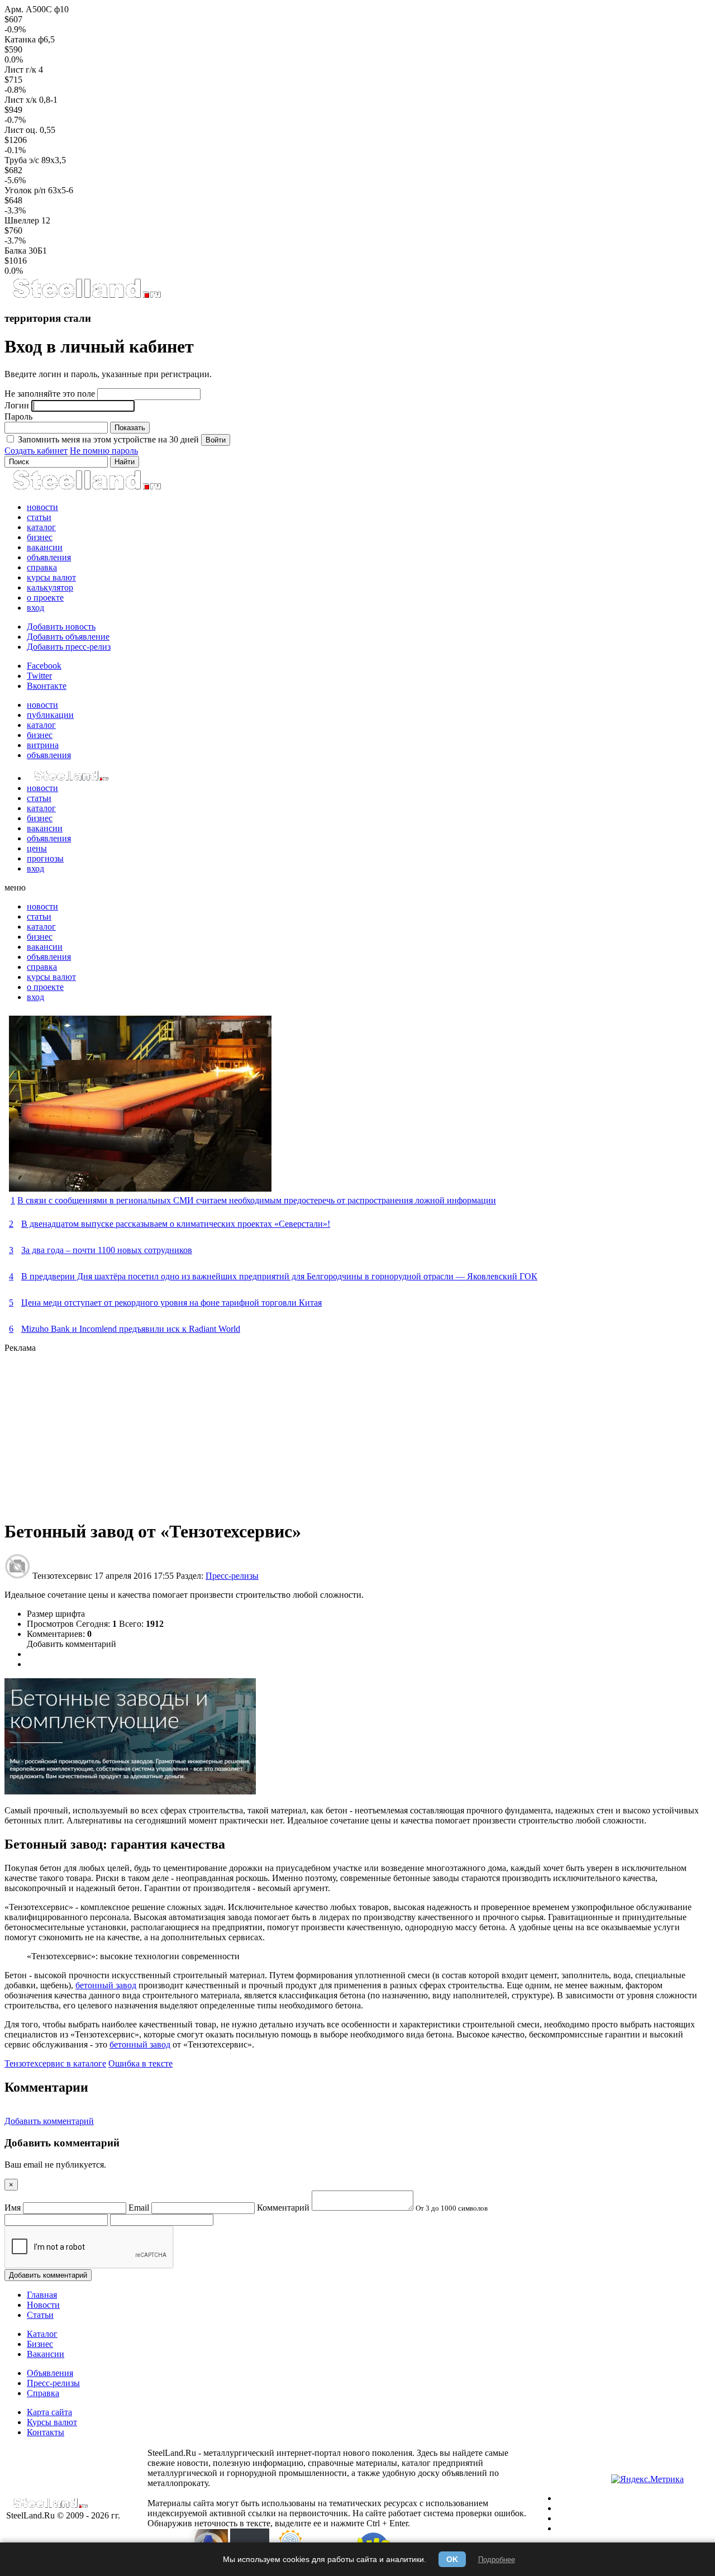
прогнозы (45, 858)
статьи (39, 517)
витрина (43, 745)
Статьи (40, 2315)
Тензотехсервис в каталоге (55, 2063)
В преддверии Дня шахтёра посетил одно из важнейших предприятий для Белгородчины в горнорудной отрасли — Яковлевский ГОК (279, 1276)
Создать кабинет (36, 451)
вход (35, 608)
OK (452, 2559)
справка (42, 567)
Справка (43, 2393)
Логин (17, 405)
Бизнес (40, 2344)
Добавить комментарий (71, 1644)
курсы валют (51, 577)
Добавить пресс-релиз (69, 647)
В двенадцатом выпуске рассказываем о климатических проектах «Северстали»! (176, 1224)
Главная (42, 2295)
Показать (130, 428)
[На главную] (86, 296)
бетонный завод (106, 1985)
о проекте (45, 597)
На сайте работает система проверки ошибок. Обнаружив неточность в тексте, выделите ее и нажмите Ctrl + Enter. (337, 2518)
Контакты (46, 2432)
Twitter (39, 676)
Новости (43, 2305)
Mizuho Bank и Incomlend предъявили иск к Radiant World (131, 1329)
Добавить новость (61, 627)
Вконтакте (47, 686)
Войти (216, 440)
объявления (49, 557)
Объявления (50, 2373)
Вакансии (46, 2354)
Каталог (42, 2334)
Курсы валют (52, 2422)
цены (37, 848)
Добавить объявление (68, 637)
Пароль (18, 416)
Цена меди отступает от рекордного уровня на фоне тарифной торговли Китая (171, 1303)
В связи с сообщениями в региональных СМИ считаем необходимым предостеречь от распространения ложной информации (257, 1200)
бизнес (40, 537)
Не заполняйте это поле (50, 394)
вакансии (45, 547)
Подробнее (497, 2560)
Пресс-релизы (232, 1576)
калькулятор (50, 587)
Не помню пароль (104, 451)
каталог (41, 527)
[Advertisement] (340, 1431)
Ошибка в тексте (140, 2063)
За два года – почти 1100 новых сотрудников (107, 1250)
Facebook (44, 666)
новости (42, 507)
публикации (50, 715)
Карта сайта (49, 2412)
